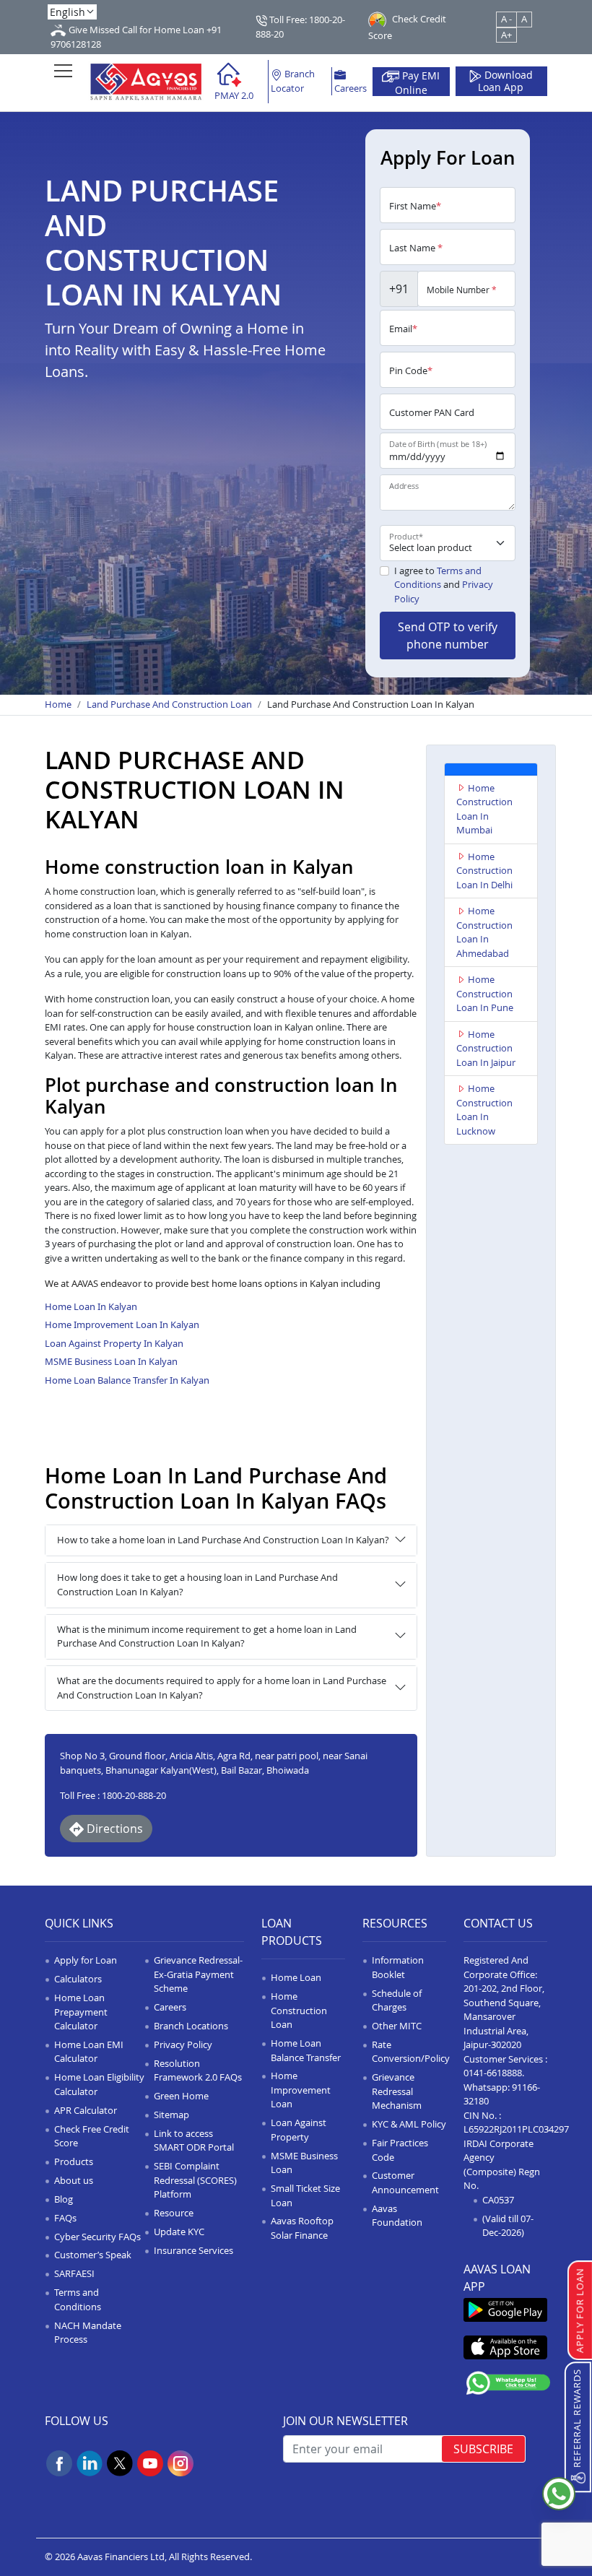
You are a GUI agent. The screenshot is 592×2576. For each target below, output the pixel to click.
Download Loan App (505, 82)
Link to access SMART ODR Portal (194, 2141)
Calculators (78, 1979)
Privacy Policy (183, 2044)
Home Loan (296, 1977)
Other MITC (397, 2026)
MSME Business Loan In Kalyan (111, 1361)
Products (74, 2161)
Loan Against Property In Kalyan (114, 1343)
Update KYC (179, 2232)
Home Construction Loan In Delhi (484, 871)
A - (506, 19)
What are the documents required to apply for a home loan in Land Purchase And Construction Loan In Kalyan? (222, 1688)
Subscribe (483, 2449)
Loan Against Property (299, 2130)
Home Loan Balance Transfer (306, 2050)
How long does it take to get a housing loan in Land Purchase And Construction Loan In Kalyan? (197, 1584)
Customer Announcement (405, 2182)
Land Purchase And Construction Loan (169, 704)
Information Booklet (398, 1967)
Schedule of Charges (397, 2000)
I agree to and (444, 585)
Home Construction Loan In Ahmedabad (484, 932)
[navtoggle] (63, 70)
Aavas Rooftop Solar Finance (302, 2228)
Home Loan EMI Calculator (89, 2052)
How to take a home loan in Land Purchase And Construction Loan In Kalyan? (223, 1540)
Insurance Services (193, 2250)
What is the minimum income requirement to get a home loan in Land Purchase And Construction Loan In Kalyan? (207, 1636)
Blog (64, 2199)
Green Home (181, 2096)
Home (58, 704)
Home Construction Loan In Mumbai (484, 809)
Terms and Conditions (438, 578)
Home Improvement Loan (301, 2090)
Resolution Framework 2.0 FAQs (198, 2070)
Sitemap (171, 2115)
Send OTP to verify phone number (448, 636)
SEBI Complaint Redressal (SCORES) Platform (195, 2180)
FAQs (65, 2218)
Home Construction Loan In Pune (485, 993)
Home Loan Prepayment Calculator (81, 2012)
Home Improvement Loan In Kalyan (122, 1324)
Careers (351, 88)
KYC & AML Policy (409, 2124)
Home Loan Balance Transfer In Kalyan (127, 1380)
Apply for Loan (86, 1960)
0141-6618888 (493, 2073)
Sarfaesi (74, 2273)
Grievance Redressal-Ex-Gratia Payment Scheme (198, 1974)
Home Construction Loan (299, 2010)
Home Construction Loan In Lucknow (484, 1110)
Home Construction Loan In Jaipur (486, 1048)
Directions (113, 1829)
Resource (174, 2213)
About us (74, 2180)
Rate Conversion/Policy (411, 2052)
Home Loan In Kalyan (91, 1306)
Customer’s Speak (93, 2255)
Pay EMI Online (418, 82)
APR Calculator (86, 2110)
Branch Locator (293, 81)
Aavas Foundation (397, 2216)
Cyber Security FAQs (97, 2237)
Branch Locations (191, 2026)
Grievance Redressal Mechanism (397, 2091)
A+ (506, 35)
